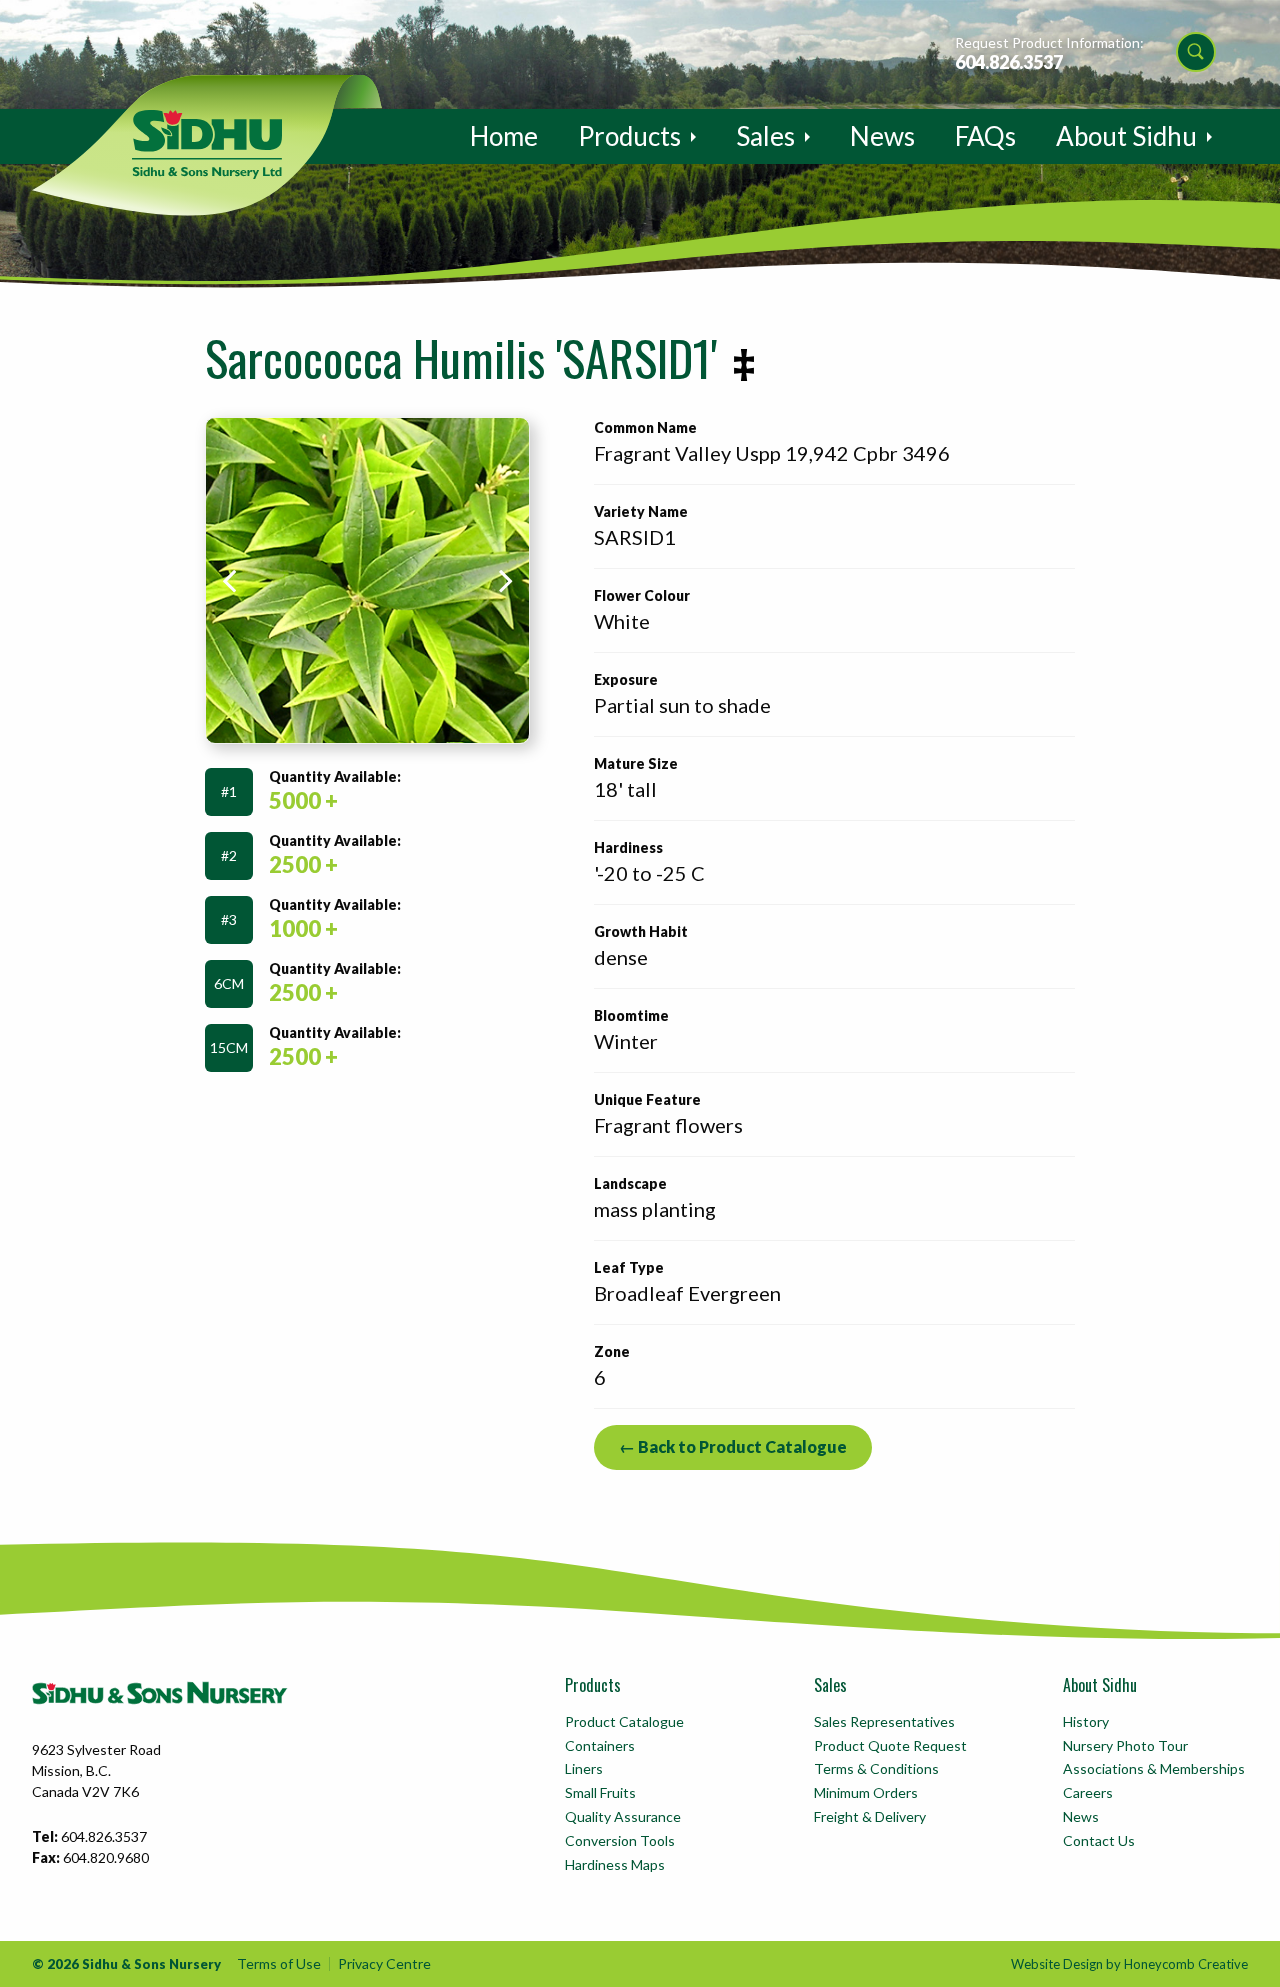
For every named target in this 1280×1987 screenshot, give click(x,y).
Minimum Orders (866, 1792)
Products (629, 136)
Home (504, 136)
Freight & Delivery (870, 1816)
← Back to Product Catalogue (733, 1446)
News (882, 136)
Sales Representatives (884, 1721)
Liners (584, 1768)
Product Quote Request (890, 1745)
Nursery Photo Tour (1125, 1745)
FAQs (985, 136)
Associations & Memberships (1154, 1768)
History (1086, 1721)
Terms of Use (279, 1963)
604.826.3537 (1009, 62)
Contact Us (1099, 1840)
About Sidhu (1126, 136)
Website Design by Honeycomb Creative (1129, 1964)
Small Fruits (600, 1792)
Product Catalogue (624, 1721)
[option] (367, 580)
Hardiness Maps (615, 1864)
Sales (765, 136)
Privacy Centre (384, 1963)
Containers (600, 1745)
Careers (1088, 1792)
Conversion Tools (620, 1840)
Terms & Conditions (876, 1768)
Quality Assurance (623, 1816)
